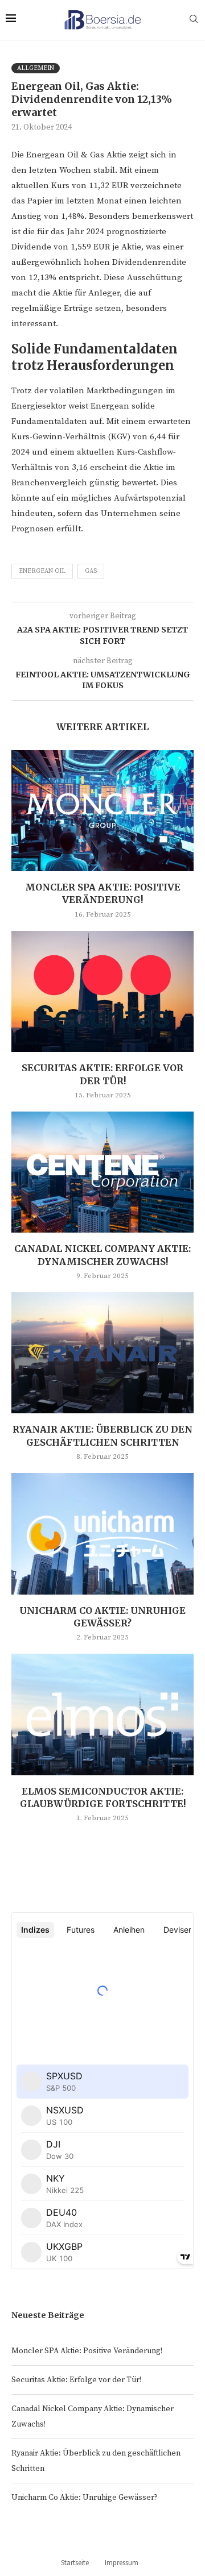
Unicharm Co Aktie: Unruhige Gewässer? (85, 2498)
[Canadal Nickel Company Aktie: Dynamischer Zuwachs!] (102, 1172)
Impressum (122, 2563)
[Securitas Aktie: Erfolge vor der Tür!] (102, 991)
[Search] (194, 20)
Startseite (75, 2563)
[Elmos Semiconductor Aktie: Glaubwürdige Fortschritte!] (102, 1714)
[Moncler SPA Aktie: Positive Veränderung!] (102, 811)
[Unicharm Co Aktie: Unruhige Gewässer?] (102, 1533)
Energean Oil (42, 571)
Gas (91, 571)
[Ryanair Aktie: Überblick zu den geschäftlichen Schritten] (102, 1353)
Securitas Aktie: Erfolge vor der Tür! (76, 2380)
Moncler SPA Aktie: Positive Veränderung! (87, 2351)
